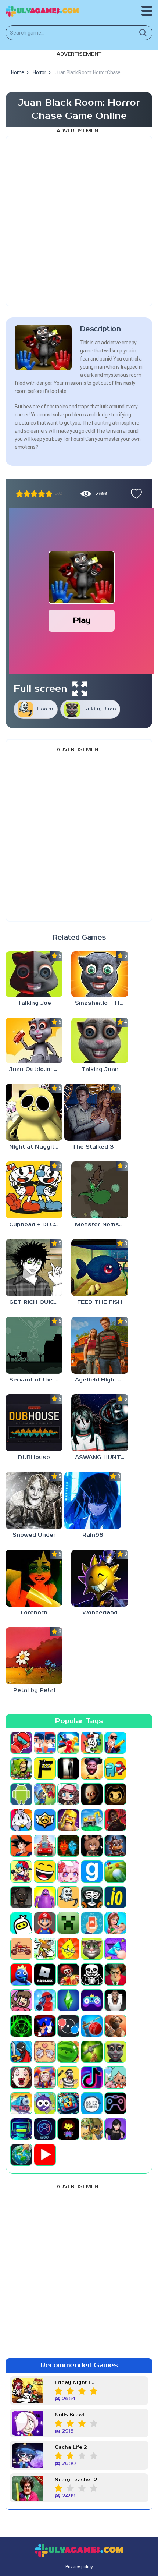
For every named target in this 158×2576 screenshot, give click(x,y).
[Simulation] (92, 2000)
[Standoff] (115, 2026)
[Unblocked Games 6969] (21, 2129)
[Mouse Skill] (45, 1949)
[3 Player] (68, 1743)
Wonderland (100, 1613)
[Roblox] (45, 1974)
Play (82, 620)
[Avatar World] (68, 1794)
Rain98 (93, 1535)
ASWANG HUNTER (102, 1457)
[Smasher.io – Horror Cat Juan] (100, 974)
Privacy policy (79, 2567)
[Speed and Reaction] (68, 2026)
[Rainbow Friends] (21, 1974)
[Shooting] (45, 2000)
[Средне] (34, 494)
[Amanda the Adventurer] (92, 1768)
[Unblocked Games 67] (115, 2103)
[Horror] (68, 1897)
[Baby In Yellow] (92, 1794)
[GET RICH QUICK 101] (34, 1268)
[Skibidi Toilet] (115, 2000)
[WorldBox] (21, 2155)
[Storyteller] (45, 2052)
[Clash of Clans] (68, 1820)
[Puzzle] (115, 1949)
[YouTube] (45, 2155)
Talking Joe (34, 1003)
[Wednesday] (115, 2129)
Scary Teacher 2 (76, 2480)
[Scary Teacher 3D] (115, 1974)
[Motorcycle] (21, 1949)
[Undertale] (68, 2129)
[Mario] (45, 1923)
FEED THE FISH (100, 1302)
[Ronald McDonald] (68, 1974)
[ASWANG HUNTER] (100, 1423)
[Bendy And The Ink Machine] (115, 1794)
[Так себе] (27, 494)
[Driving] (45, 1846)
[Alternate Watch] (68, 1768)
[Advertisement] (79, 221)
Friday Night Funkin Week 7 (76, 2383)
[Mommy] (115, 1923)
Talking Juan (100, 709)
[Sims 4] (68, 2000)
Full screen (40, 689)
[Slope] (21, 2026)
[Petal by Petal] (34, 1656)
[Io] (115, 1897)
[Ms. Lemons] (68, 1949)
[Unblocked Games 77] (45, 2129)
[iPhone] (21, 1923)
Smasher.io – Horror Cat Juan (102, 1003)
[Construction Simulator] (92, 1820)
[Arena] (45, 1794)
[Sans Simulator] (92, 1974)
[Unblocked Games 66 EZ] (92, 2103)
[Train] (21, 2103)
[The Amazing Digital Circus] (45, 2078)
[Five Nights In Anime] (92, 1846)
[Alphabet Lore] (45, 1768)
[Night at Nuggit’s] (34, 1112)
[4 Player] (92, 1743)
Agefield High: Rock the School (102, 1380)
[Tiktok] (92, 2078)
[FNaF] (115, 1846)
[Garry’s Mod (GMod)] (92, 1871)
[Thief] (68, 2078)
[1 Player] (21, 1743)
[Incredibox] (92, 1897)
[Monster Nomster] (100, 1190)
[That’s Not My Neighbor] (21, 2078)
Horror (45, 709)
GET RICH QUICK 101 (36, 1302)
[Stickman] (21, 2052)
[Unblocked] (45, 2103)
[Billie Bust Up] (21, 1820)
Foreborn (34, 1613)
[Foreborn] (34, 1578)
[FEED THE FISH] (100, 1268)
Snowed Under (34, 1535)
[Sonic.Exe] (45, 2026)
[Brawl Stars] (45, 1820)
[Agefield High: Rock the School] (100, 1345)
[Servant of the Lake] (34, 1345)
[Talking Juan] (100, 1040)
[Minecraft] (68, 1923)
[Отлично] (49, 494)
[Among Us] (115, 1768)
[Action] (115, 1743)
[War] (92, 2129)
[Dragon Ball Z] (21, 1846)
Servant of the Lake (36, 1380)
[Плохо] (19, 494)
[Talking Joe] (34, 974)
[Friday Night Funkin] (21, 1871)
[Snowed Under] (34, 1500)
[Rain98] (93, 1500)
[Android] (21, 1794)
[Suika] (68, 2052)
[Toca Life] (115, 2078)
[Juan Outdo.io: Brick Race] (34, 1040)
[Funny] (45, 1871)
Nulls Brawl (69, 2415)
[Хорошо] (42, 494)
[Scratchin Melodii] (21, 2000)
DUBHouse (34, 1457)
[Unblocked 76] (68, 2103)
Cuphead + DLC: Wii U (36, 1225)
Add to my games (134, 494)
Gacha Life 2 (71, 2447)
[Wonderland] (100, 1578)
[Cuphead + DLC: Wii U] (34, 1190)
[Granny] (21, 1897)
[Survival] (92, 2052)
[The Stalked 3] (93, 1112)
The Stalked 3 (93, 1147)
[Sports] (92, 2026)
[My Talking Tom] (92, 1949)
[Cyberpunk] (115, 1820)
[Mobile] (92, 1923)
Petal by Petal (34, 1690)
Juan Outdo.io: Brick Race (36, 1069)
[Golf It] (115, 1871)
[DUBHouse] (34, 1423)
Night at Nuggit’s (34, 1147)
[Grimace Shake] (45, 1897)
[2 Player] (45, 1743)
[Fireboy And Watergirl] (68, 1846)
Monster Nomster (101, 1225)
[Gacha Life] (68, 1871)
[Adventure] (21, 1768)
